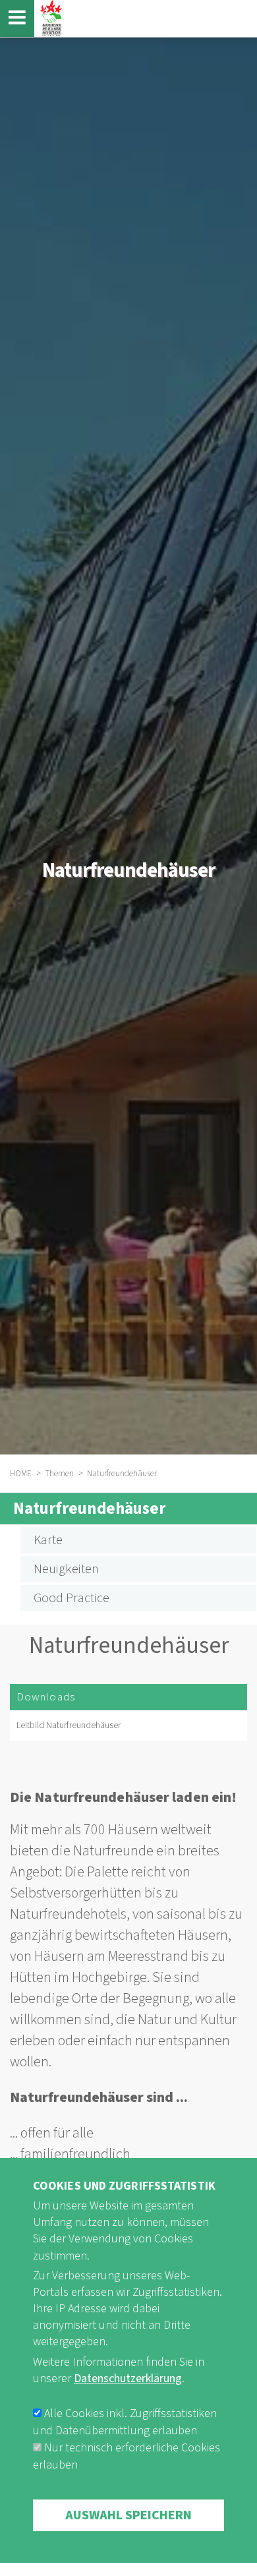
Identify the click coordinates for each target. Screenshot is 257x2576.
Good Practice (71, 1598)
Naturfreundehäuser (89, 1509)
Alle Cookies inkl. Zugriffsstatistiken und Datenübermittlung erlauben (125, 2422)
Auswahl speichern (128, 2515)
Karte (48, 1540)
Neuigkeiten (66, 1569)
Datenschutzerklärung (128, 2379)
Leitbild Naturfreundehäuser (69, 1725)
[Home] (49, 18)
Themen (59, 1474)
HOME (21, 1474)
